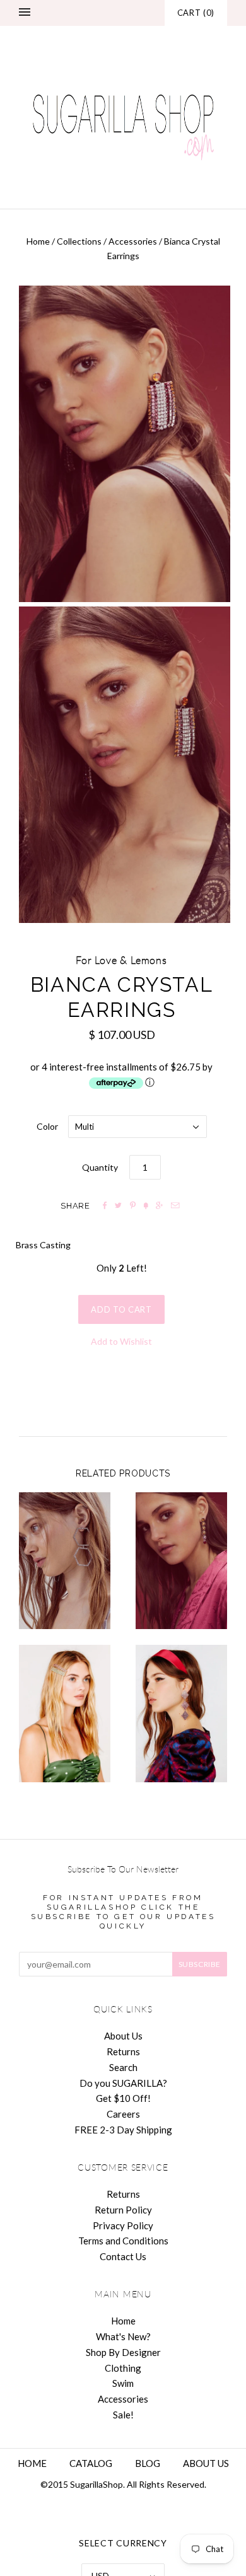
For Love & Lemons (121, 961)
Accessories (133, 241)
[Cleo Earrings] (181, 1561)
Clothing (123, 2368)
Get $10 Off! (123, 2098)
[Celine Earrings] (65, 1561)
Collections (79, 241)
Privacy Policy (123, 2225)
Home (38, 241)
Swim (123, 2383)
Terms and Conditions (123, 2241)
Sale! (123, 2415)
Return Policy (123, 2210)
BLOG (148, 2463)
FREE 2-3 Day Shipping (123, 2130)
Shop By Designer (123, 2352)
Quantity (100, 1167)
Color (47, 1126)
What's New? (123, 2336)
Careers (123, 2114)
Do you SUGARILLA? (123, 2083)
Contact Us (123, 2256)
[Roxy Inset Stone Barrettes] (65, 1714)
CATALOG (91, 2463)
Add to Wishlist (121, 1341)
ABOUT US (206, 2463)
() (196, 13)
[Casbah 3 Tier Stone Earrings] (181, 1714)
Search (123, 2067)
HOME (32, 2463)
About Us (123, 2036)
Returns (123, 2051)
